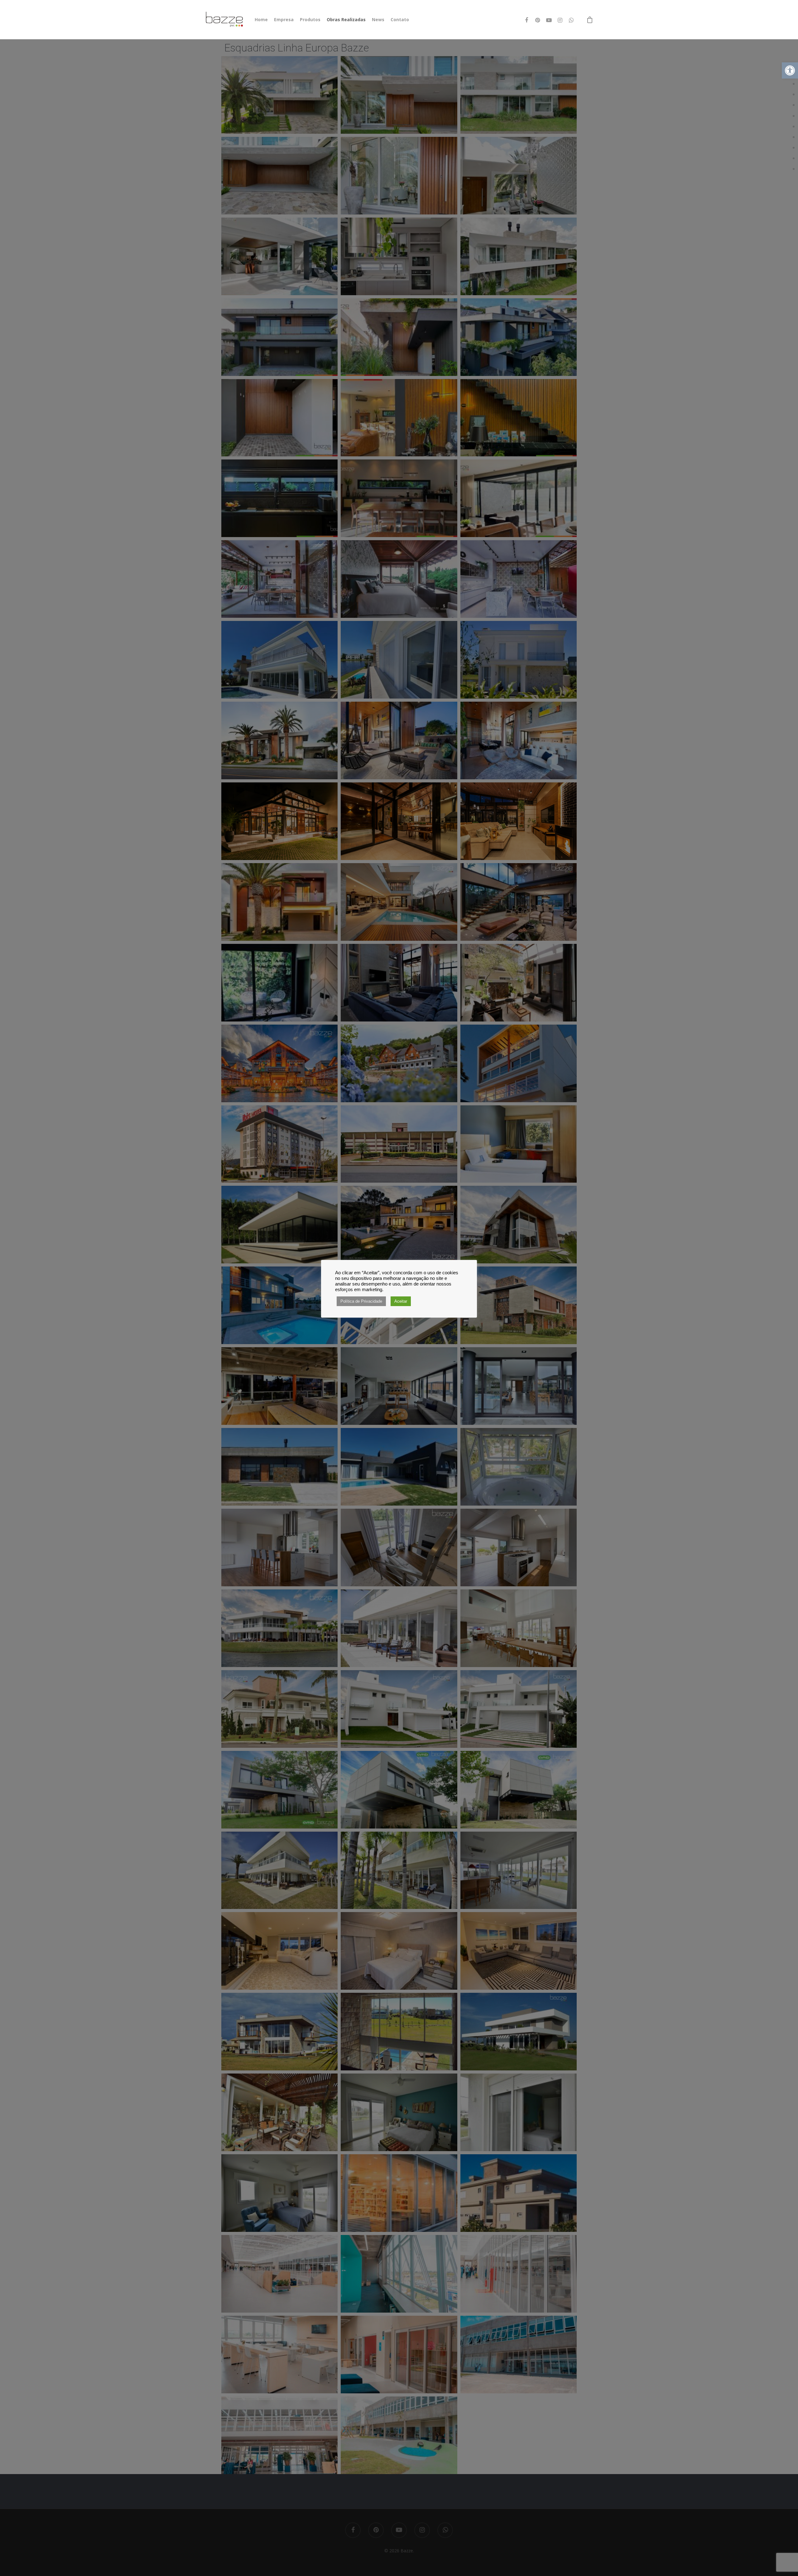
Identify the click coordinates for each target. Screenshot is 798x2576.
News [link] (378, 19)
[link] (790, 70)
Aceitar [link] (401, 1301)
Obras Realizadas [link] (346, 19)
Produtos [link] (310, 19)
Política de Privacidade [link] (361, 1301)
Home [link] (261, 19)
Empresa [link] (284, 19)
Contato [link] (400, 19)
